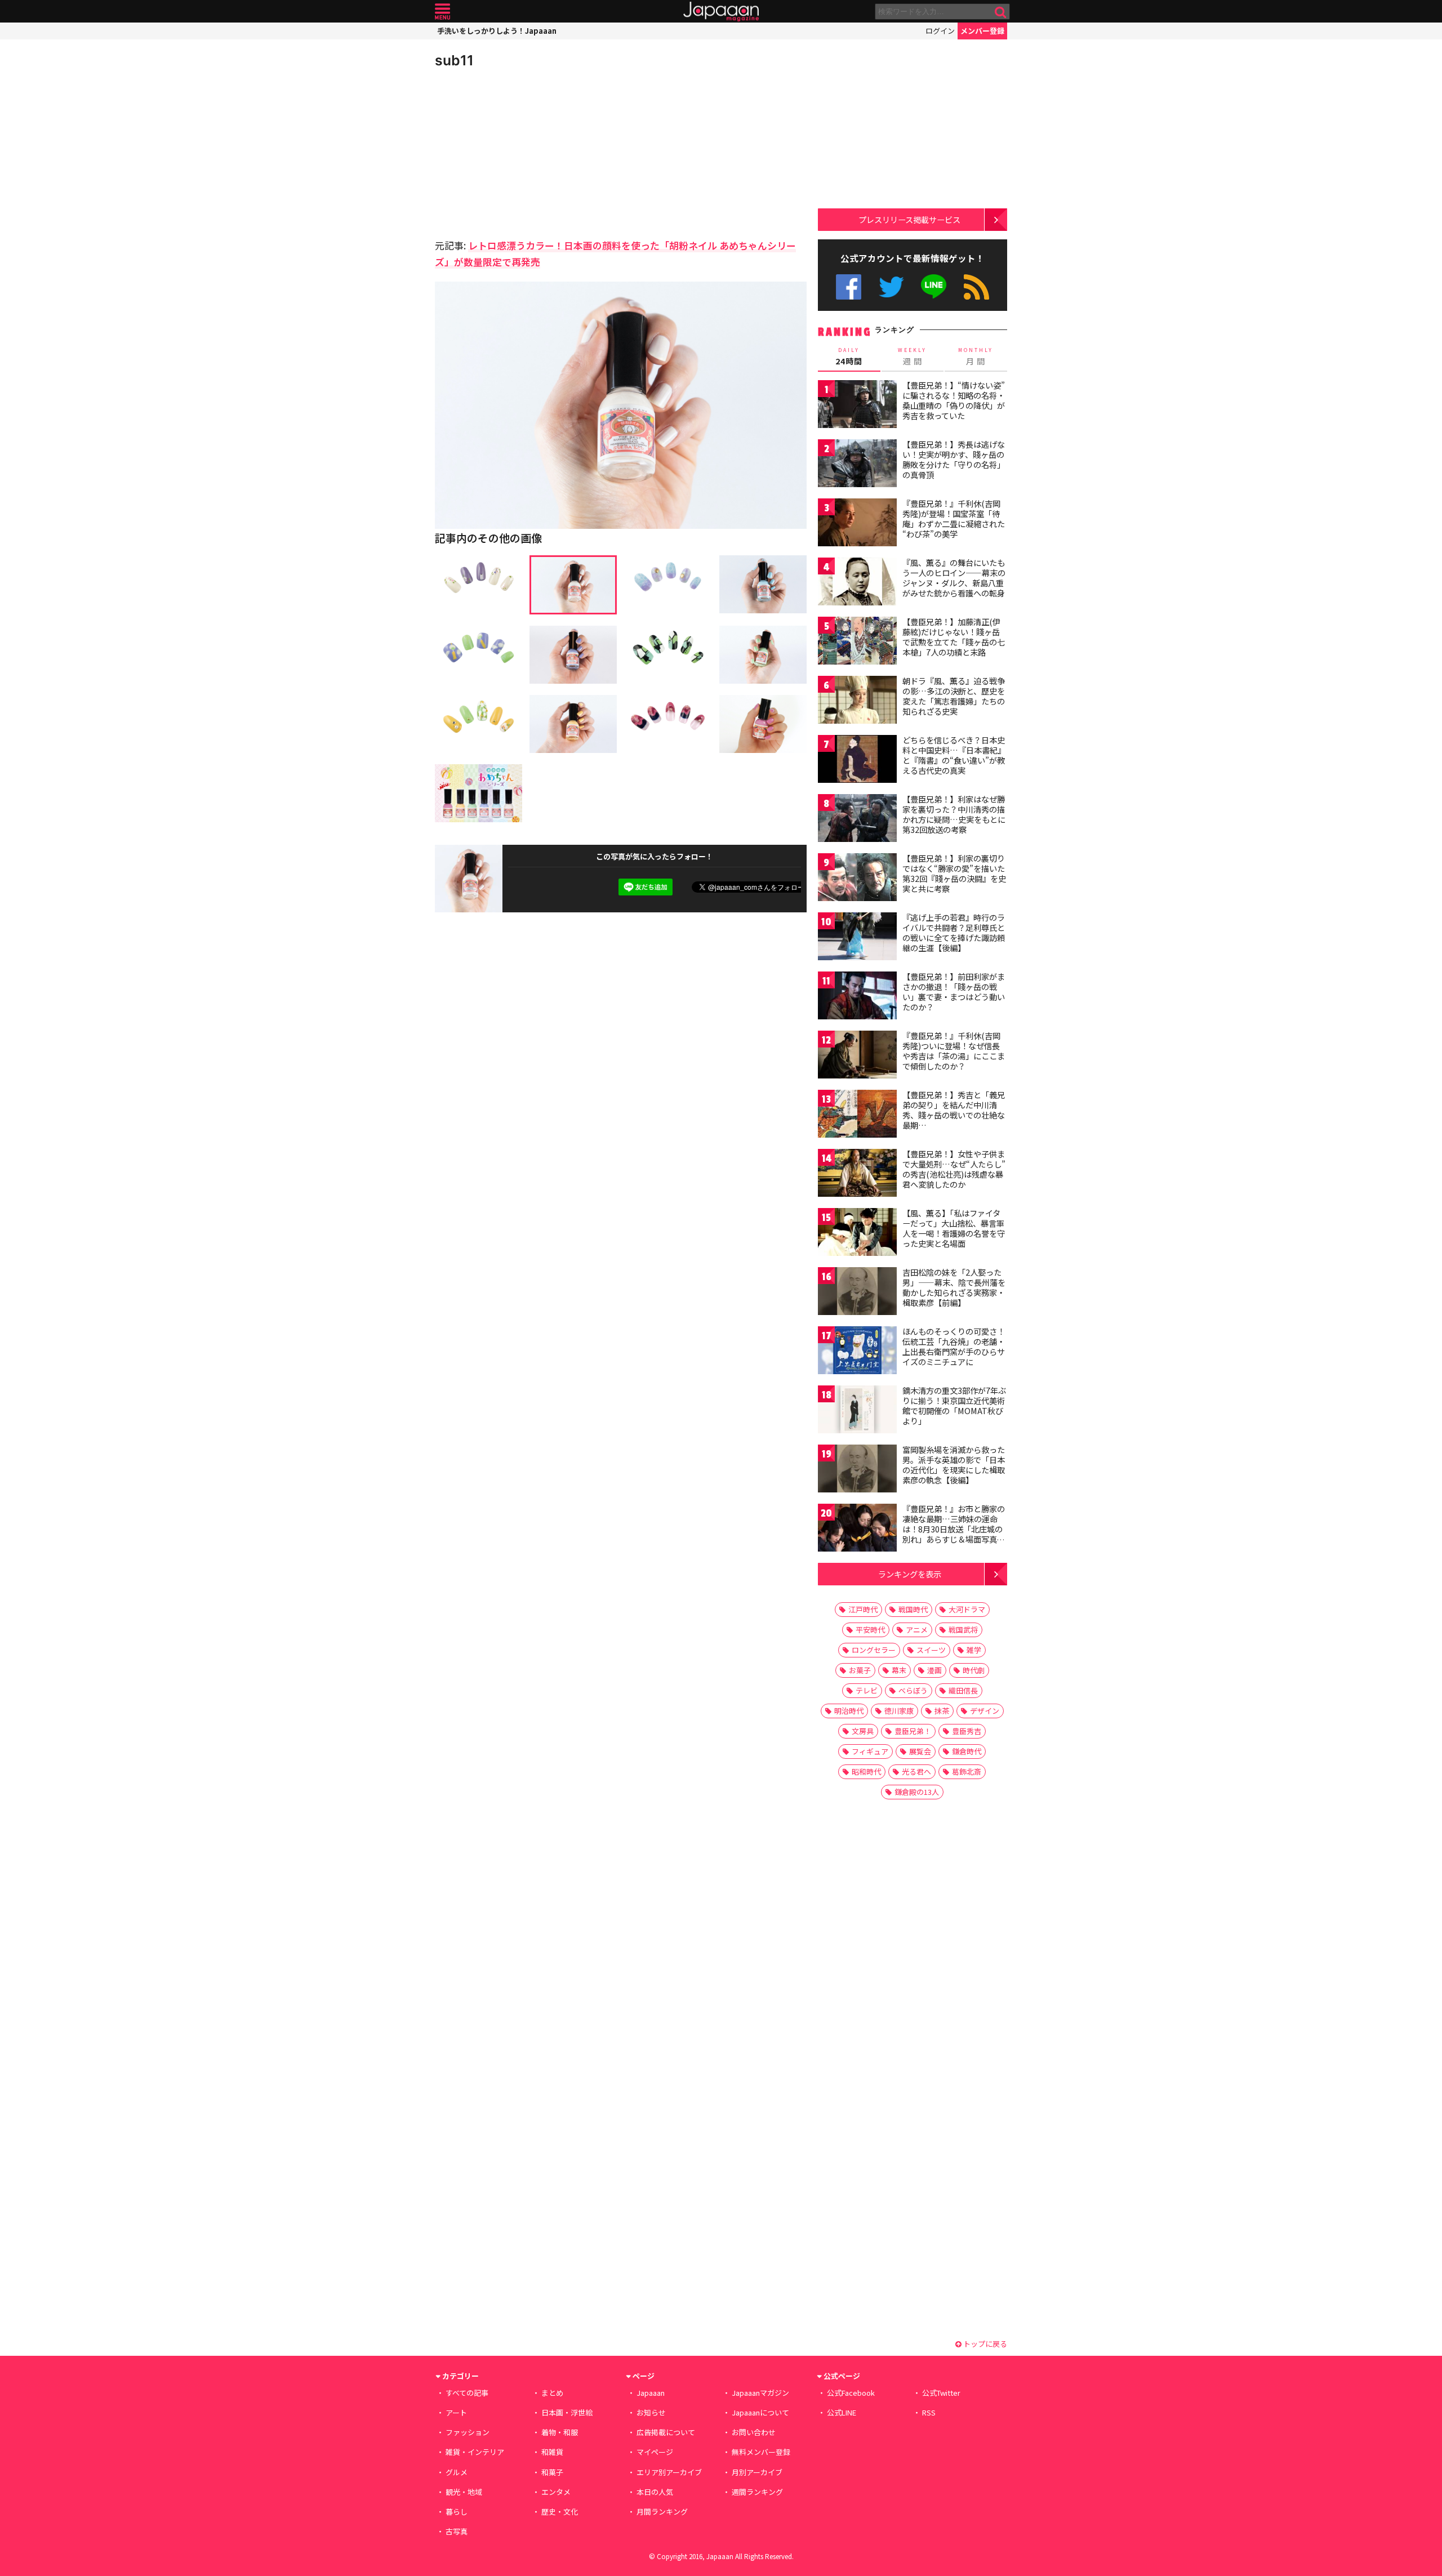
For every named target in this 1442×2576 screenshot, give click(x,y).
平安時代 (870, 1630)
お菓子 (860, 1670)
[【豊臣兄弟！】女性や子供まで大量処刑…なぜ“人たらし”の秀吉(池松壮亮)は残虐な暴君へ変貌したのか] (857, 1175)
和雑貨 (552, 2452)
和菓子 (552, 2472)
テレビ (867, 1690)
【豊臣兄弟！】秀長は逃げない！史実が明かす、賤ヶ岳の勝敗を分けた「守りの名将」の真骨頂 (954, 459)
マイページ (655, 2452)
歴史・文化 (560, 2512)
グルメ (457, 2472)
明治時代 (849, 1711)
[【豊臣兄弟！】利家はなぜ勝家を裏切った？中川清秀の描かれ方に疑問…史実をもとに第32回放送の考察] (857, 820)
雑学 (974, 1650)
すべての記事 (467, 2393)
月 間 (976, 356)
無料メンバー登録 (761, 2452)
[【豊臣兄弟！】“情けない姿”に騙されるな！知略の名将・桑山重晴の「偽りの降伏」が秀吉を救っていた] (857, 406)
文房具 (863, 1731)
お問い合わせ (754, 2432)
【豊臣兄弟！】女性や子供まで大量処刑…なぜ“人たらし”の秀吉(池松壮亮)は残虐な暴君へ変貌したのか (954, 1169)
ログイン (940, 31)
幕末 (899, 1670)
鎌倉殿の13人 (917, 1792)
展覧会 (920, 1751)
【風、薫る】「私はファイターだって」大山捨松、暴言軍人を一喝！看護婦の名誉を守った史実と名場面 (954, 1228)
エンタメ (556, 2492)
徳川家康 (899, 1711)
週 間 (912, 356)
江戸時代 (863, 1609)
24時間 (849, 356)
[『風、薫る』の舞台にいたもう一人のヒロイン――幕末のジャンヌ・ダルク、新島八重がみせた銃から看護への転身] (857, 583)
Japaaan (721, 12)
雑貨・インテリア (475, 2452)
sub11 (454, 60)
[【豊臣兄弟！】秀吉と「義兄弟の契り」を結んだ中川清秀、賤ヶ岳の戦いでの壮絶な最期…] (857, 1115)
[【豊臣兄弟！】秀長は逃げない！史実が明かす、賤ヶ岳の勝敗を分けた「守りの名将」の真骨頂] (857, 465)
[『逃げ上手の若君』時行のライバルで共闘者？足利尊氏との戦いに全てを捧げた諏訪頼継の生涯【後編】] (857, 938)
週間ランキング (757, 2492)
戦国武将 (963, 1630)
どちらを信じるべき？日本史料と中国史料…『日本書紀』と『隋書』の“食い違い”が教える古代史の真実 (954, 755)
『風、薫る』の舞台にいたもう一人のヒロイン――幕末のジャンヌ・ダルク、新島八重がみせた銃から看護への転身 (954, 578)
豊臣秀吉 (967, 1731)
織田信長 (963, 1690)
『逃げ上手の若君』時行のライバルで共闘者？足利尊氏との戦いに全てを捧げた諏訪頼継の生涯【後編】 (954, 932)
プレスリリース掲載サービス (909, 219)
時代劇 (974, 1670)
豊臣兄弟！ (913, 1731)
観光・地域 (464, 2492)
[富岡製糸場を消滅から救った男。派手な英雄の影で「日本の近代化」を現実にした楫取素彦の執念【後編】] (857, 1470)
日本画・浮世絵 (567, 2412)
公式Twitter (891, 287)
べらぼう (913, 1690)
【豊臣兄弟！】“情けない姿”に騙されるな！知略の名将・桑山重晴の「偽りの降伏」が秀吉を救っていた (954, 400)
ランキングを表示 (910, 1574)
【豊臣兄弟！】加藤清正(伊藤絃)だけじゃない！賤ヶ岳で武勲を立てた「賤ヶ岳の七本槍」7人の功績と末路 (954, 637)
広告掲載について (666, 2432)
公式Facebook (849, 287)
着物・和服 (560, 2432)
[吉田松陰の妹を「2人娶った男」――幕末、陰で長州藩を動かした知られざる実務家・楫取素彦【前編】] (857, 1293)
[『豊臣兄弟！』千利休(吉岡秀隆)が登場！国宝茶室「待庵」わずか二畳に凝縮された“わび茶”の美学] (857, 524)
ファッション (468, 2432)
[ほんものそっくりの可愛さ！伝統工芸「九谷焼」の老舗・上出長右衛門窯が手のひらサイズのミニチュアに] (857, 1352)
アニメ (917, 1630)
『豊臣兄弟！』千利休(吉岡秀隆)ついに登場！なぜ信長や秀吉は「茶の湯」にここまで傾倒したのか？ (954, 1051)
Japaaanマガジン (760, 2393)
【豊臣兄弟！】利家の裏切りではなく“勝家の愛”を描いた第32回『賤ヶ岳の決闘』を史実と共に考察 (954, 873)
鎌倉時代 (967, 1751)
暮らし (457, 2512)
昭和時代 (866, 1771)
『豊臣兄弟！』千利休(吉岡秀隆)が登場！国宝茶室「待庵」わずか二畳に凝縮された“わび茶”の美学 (954, 518)
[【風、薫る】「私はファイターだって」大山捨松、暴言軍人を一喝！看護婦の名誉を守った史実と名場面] (857, 1234)
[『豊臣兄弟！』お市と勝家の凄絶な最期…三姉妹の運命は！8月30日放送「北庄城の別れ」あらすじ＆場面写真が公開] (857, 1529)
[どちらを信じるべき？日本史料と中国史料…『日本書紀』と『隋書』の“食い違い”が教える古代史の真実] (857, 761)
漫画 (934, 1670)
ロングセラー (874, 1650)
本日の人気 (655, 2492)
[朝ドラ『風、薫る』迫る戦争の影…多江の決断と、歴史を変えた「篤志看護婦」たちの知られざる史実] (857, 701)
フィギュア (870, 1751)
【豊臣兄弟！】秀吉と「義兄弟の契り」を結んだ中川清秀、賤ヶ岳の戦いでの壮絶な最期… (954, 1110)
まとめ (552, 2393)
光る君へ (916, 1771)
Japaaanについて (760, 2412)
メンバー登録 (982, 31)
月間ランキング (662, 2512)
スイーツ (931, 1650)
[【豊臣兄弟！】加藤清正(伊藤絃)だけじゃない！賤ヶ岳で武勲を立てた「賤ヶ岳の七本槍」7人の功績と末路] (857, 642)
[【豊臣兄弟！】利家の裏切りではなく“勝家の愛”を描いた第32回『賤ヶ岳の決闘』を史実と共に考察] (857, 879)
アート (456, 2412)
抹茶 (942, 1711)
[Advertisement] (528, 152)
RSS (976, 287)
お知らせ (651, 2412)
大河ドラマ (967, 1609)
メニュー (442, 12)
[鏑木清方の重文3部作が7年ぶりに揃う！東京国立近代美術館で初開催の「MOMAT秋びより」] (857, 1411)
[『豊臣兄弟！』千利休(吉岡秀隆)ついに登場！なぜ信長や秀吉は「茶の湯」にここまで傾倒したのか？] (857, 1056)
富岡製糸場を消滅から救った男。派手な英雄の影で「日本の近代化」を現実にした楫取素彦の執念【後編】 (954, 1465)
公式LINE (934, 287)
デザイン (985, 1711)
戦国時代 (913, 1609)
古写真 (457, 2531)
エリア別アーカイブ (669, 2472)
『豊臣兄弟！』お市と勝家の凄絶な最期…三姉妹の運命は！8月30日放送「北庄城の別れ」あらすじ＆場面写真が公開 (954, 1528)
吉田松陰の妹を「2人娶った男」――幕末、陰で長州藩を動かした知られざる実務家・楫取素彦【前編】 (954, 1287)
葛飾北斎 (967, 1771)
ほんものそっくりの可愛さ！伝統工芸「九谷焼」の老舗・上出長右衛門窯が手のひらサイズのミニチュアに (954, 1346)
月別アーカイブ (757, 2472)
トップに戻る (984, 2344)
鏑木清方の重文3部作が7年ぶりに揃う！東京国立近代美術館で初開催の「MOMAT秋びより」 (954, 1405)
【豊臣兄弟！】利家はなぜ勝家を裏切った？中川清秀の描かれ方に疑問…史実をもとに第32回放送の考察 (954, 814)
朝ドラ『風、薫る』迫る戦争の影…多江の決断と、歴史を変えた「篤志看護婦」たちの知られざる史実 (954, 696)
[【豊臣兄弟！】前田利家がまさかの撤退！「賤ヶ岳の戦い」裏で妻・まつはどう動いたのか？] (857, 997)
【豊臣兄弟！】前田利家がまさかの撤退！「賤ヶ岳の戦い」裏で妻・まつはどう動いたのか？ (954, 991)
